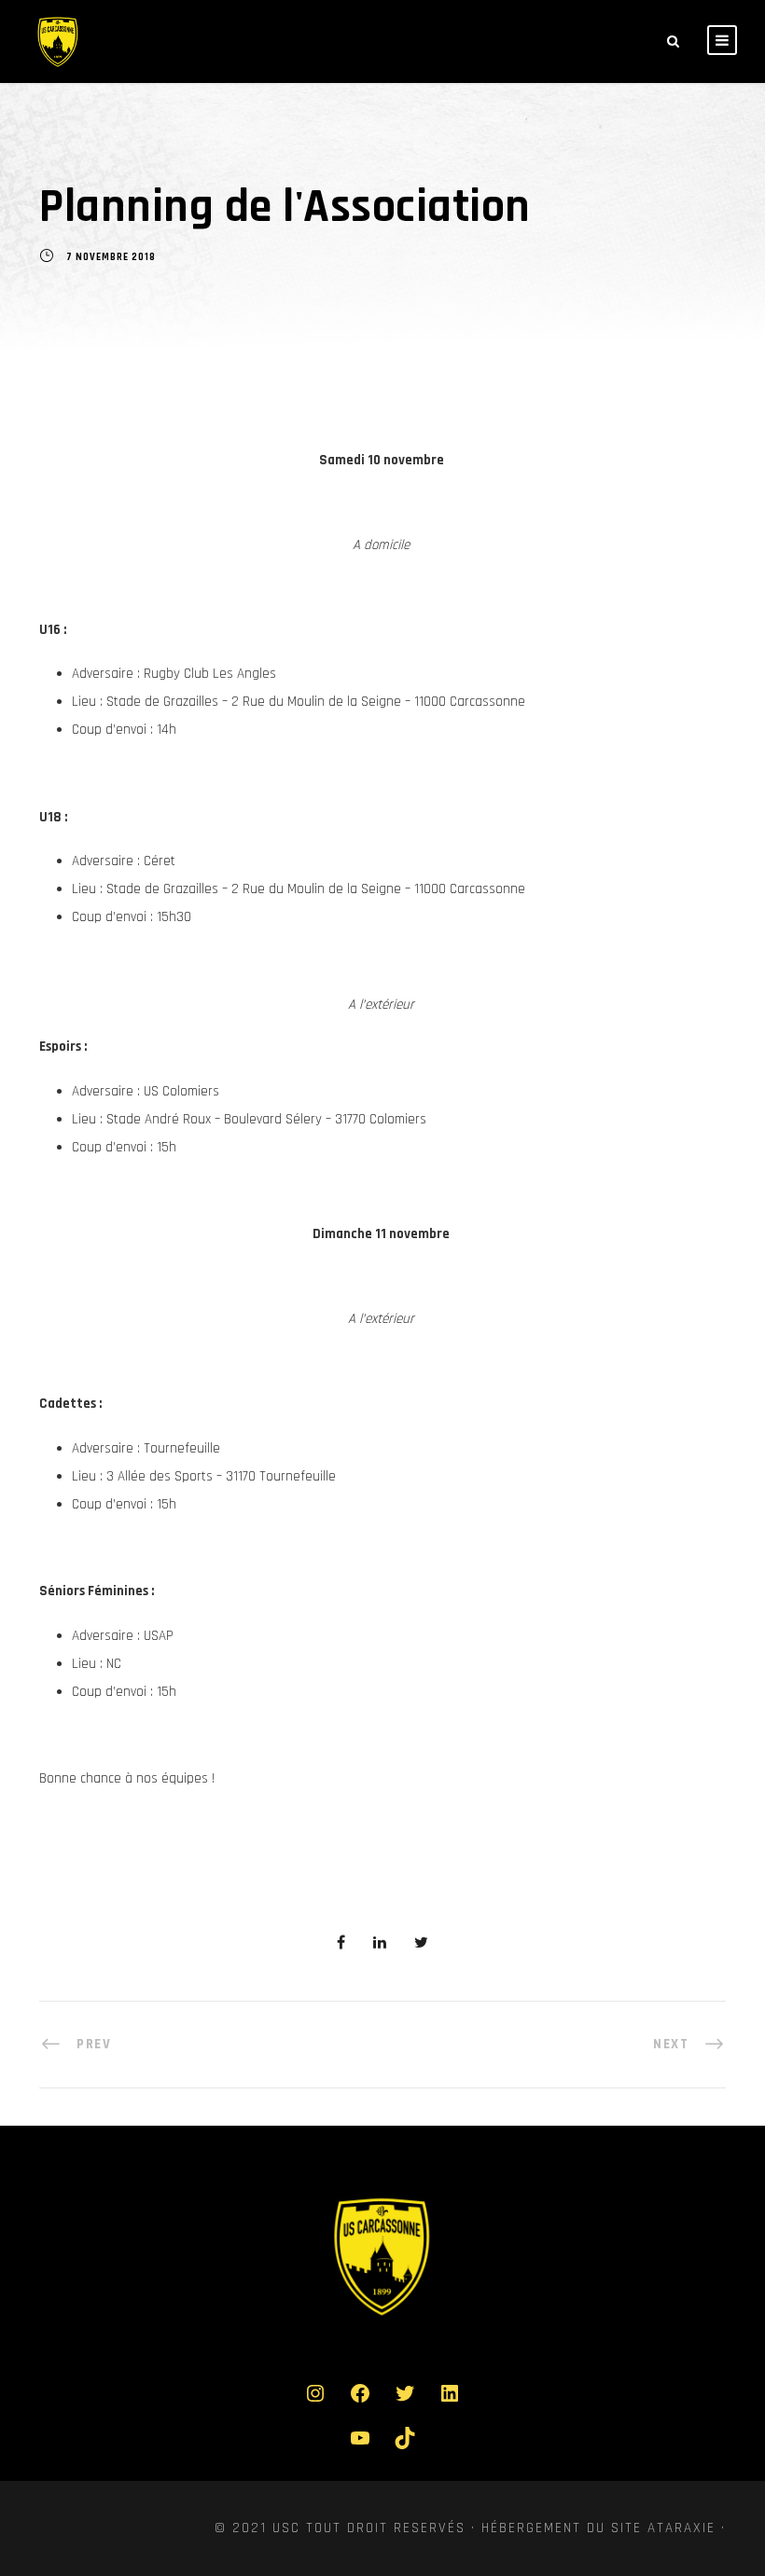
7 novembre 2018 (111, 258)
